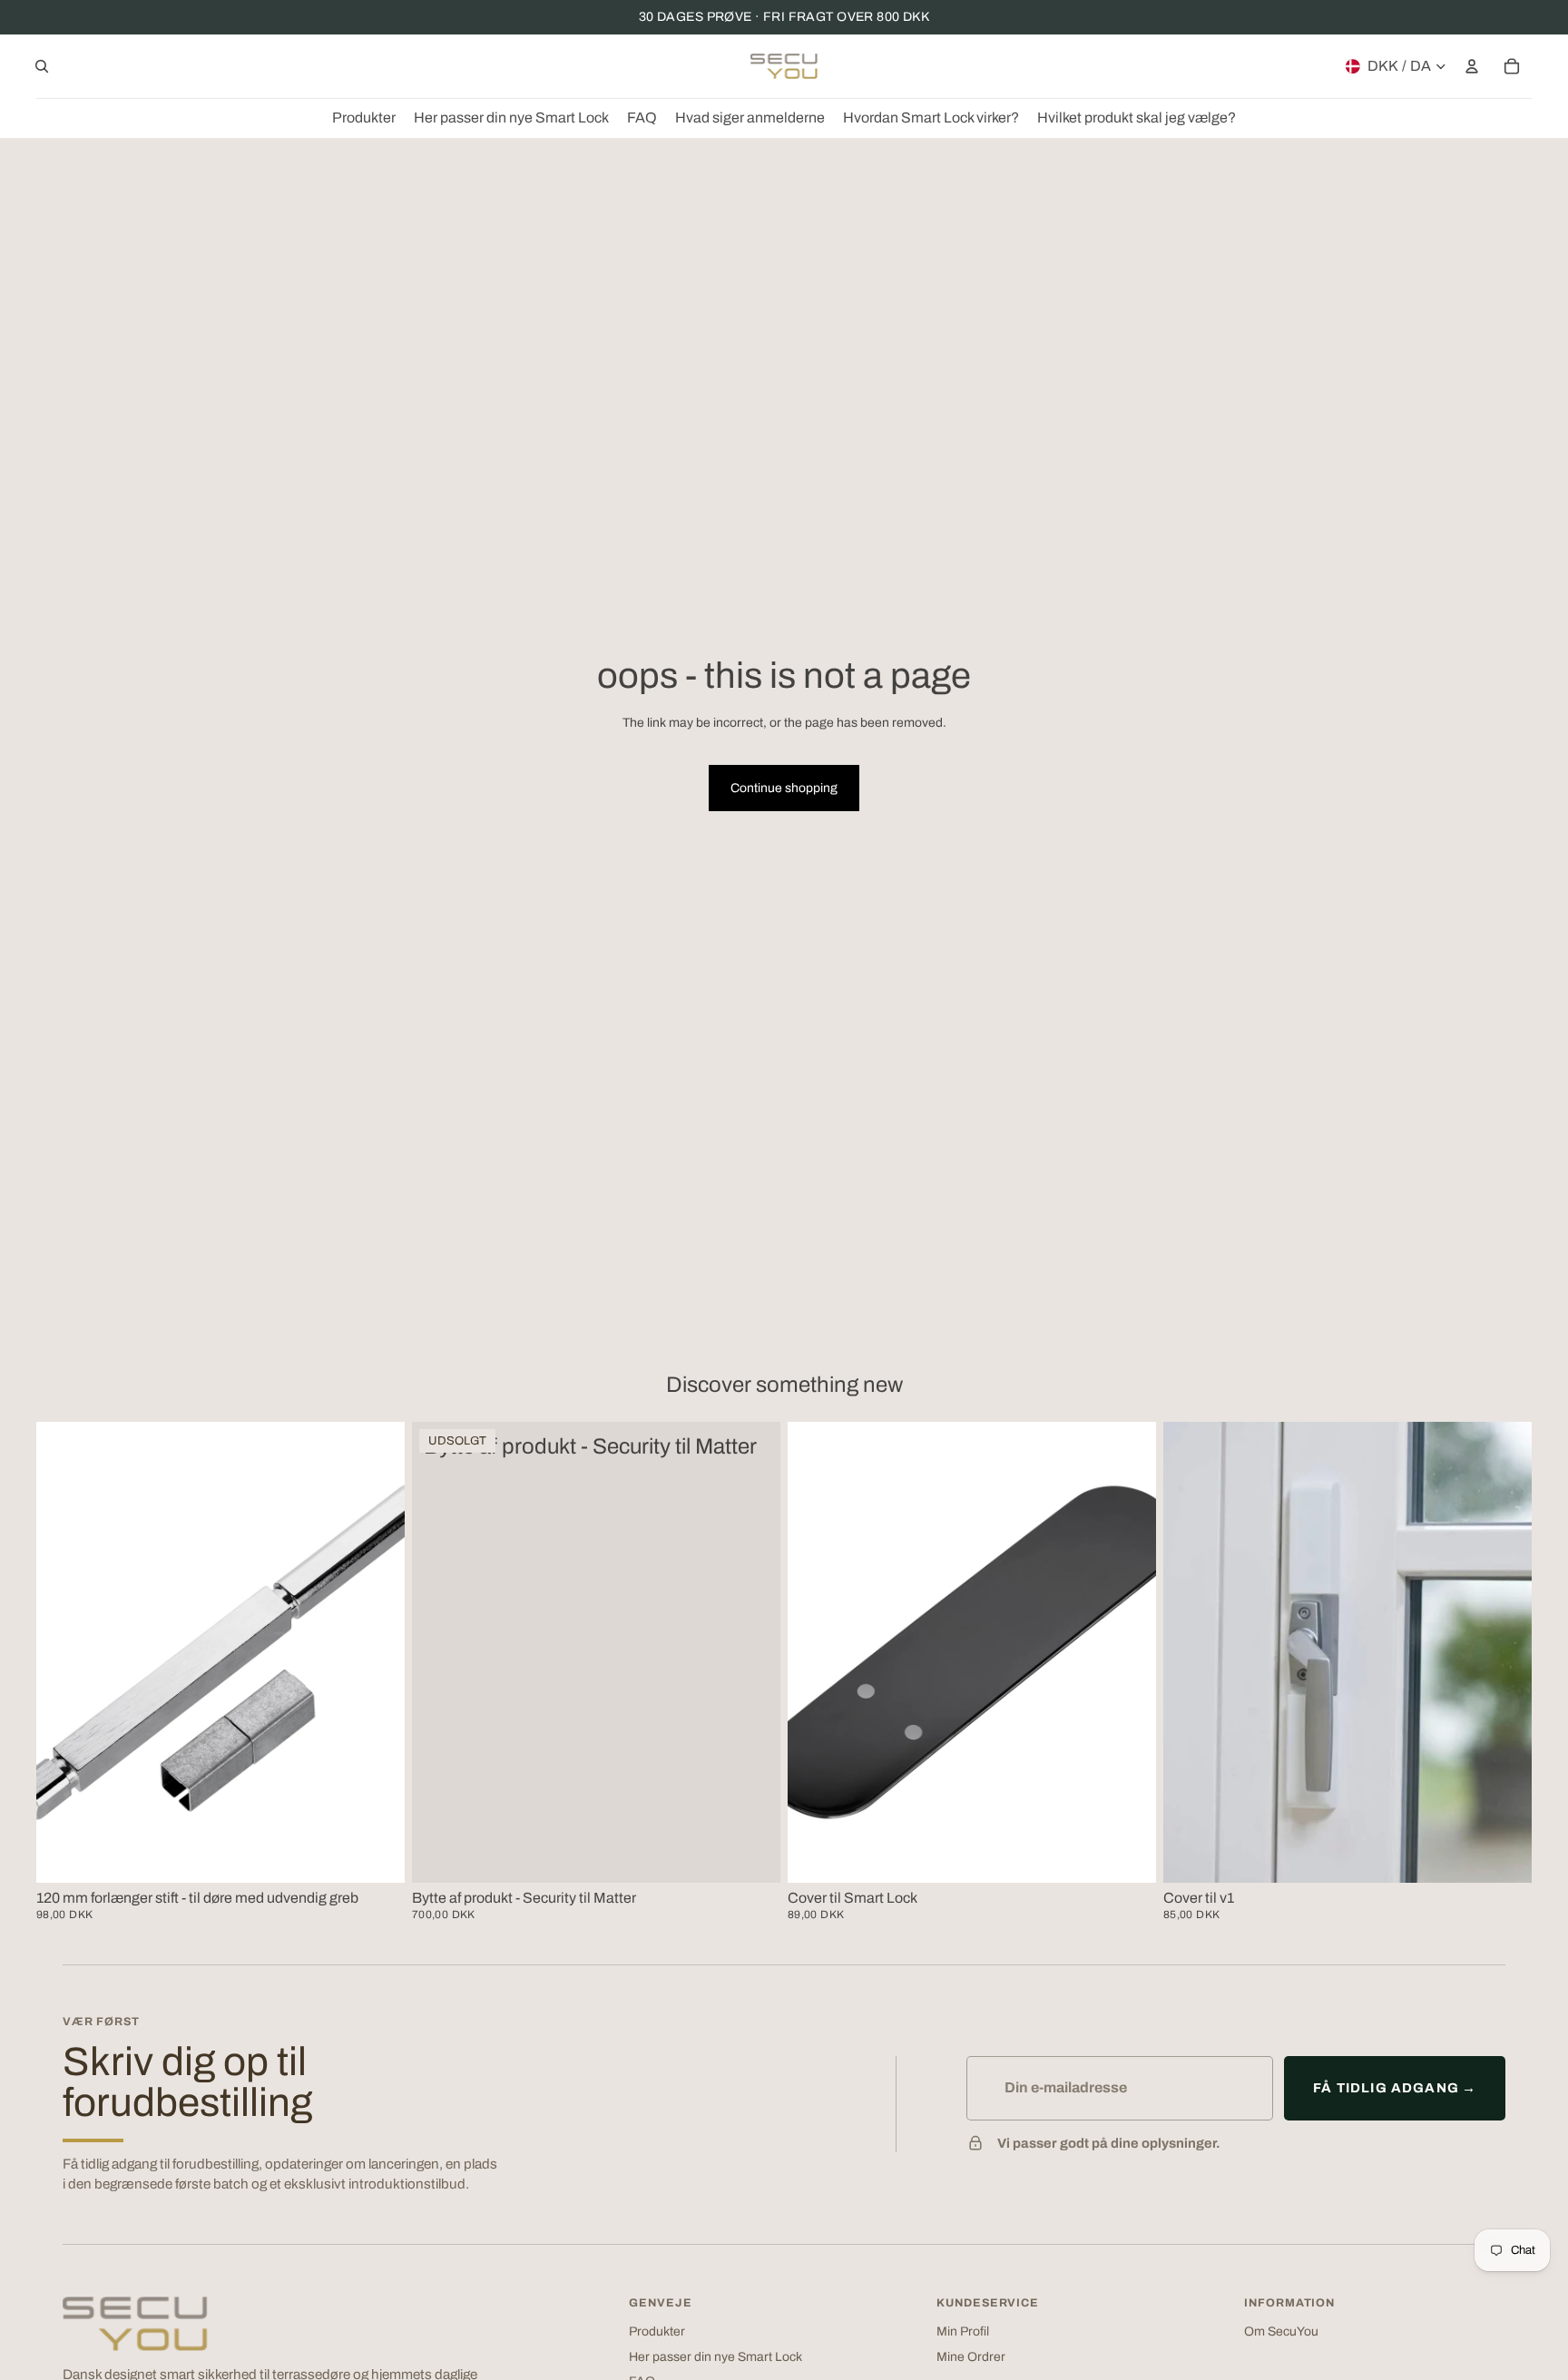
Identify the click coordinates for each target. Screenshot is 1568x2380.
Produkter (657, 2331)
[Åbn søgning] (42, 66)
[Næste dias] (1129, 1652)
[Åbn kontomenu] (1472, 66)
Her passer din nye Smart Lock (715, 2357)
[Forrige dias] (815, 1652)
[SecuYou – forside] (135, 2324)
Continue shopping (784, 788)
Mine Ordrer (971, 2357)
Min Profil (963, 2331)
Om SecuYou (1281, 2331)
